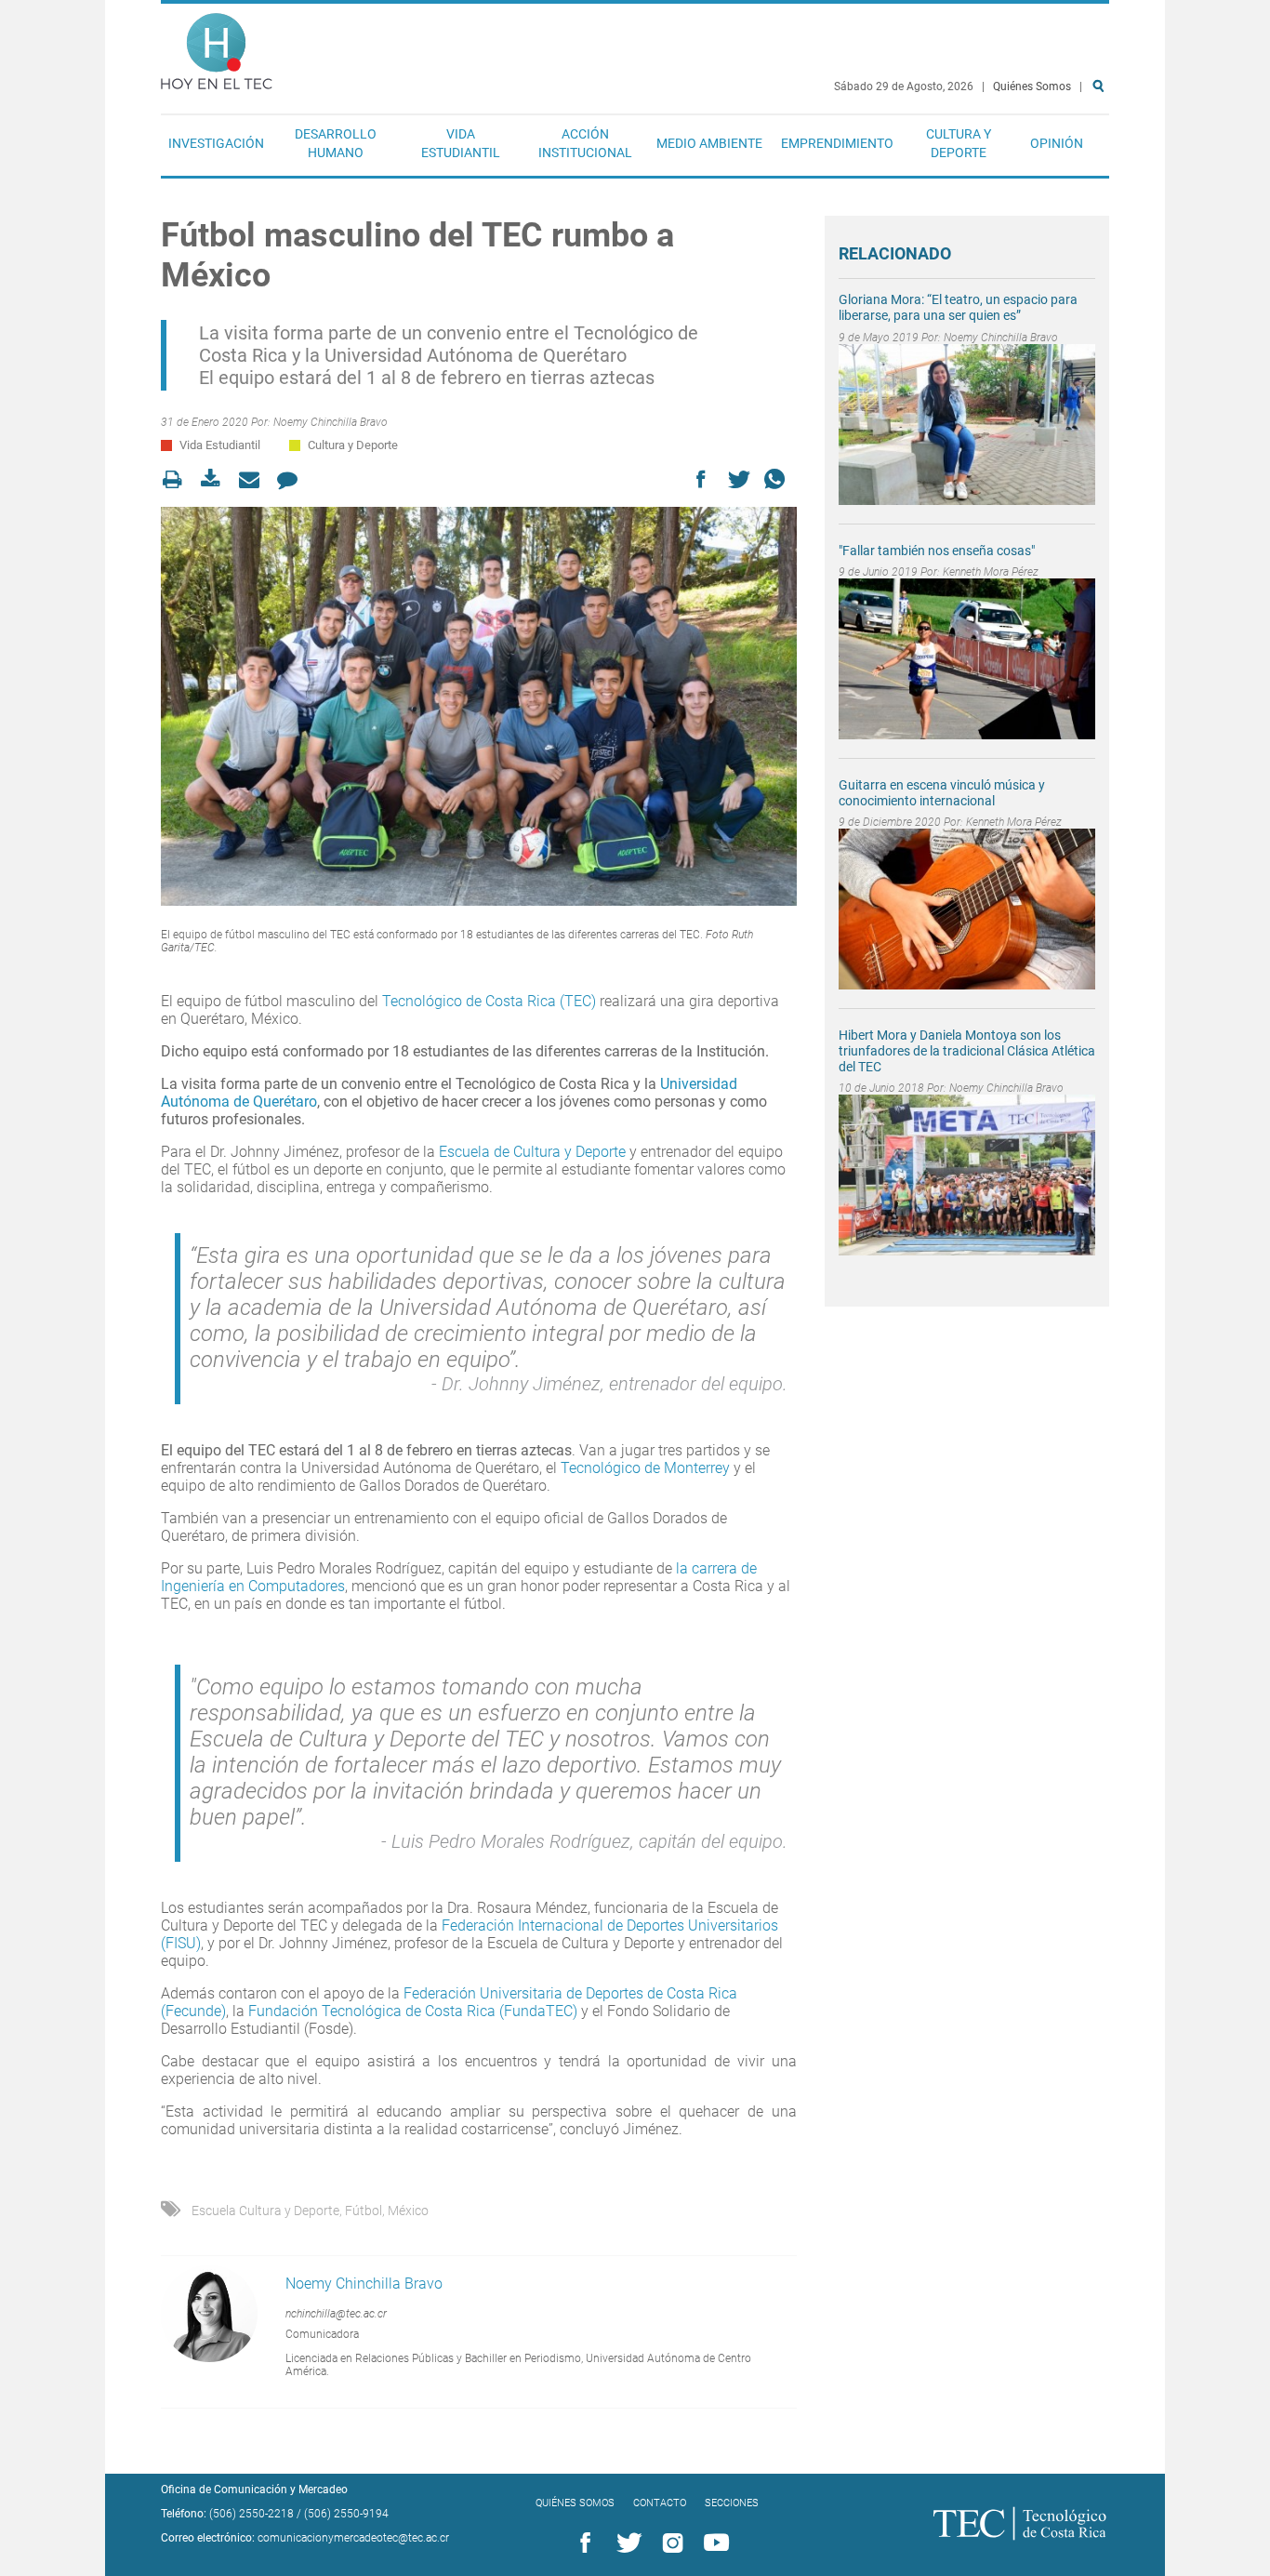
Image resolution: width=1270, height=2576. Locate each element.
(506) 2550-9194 (346, 2514)
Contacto (660, 2503)
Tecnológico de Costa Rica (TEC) (489, 1001)
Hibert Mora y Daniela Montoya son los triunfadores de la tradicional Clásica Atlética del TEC (967, 1051)
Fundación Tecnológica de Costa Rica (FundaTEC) (413, 2011)
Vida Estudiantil (461, 143)
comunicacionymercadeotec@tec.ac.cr (353, 2538)
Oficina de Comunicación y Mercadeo (254, 2490)
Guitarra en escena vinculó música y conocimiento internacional (942, 793)
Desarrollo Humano (336, 143)
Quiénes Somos (1032, 86)
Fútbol (364, 2211)
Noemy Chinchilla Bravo (331, 422)
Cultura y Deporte (959, 143)
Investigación (216, 143)
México (408, 2211)
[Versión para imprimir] (178, 479)
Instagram (669, 2543)
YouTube (713, 2543)
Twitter (626, 2543)
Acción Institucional (585, 143)
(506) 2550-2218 (251, 2514)
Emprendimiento (837, 143)
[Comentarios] (292, 479)
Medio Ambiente (709, 143)
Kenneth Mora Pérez (991, 572)
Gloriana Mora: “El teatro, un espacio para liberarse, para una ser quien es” (958, 307)
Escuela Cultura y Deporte (265, 2211)
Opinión (1057, 143)
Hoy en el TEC (217, 47)
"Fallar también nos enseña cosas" (937, 551)
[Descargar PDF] (216, 479)
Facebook (582, 2543)
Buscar (1102, 146)
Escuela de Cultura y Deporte (532, 1152)
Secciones (732, 2503)
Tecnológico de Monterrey (645, 1468)
